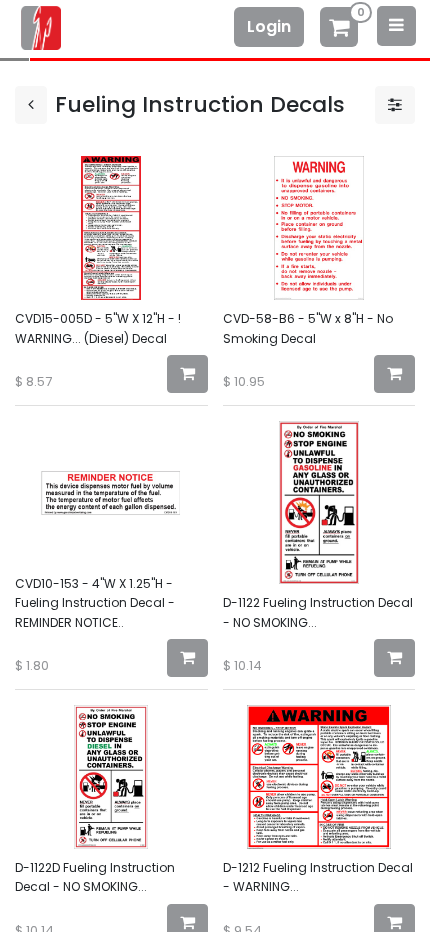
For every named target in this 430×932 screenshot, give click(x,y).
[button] (187, 374)
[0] (339, 29)
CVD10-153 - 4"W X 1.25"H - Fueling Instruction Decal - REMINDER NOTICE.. (95, 602)
